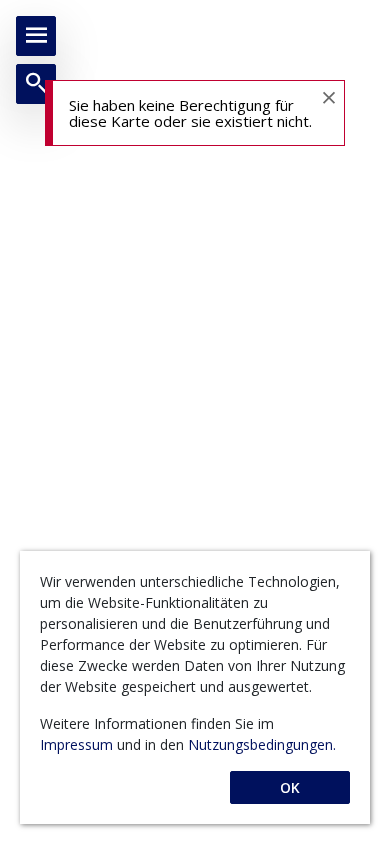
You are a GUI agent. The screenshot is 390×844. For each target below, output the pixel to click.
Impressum (78, 744)
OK (290, 787)
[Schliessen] (328, 96)
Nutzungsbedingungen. (262, 744)
